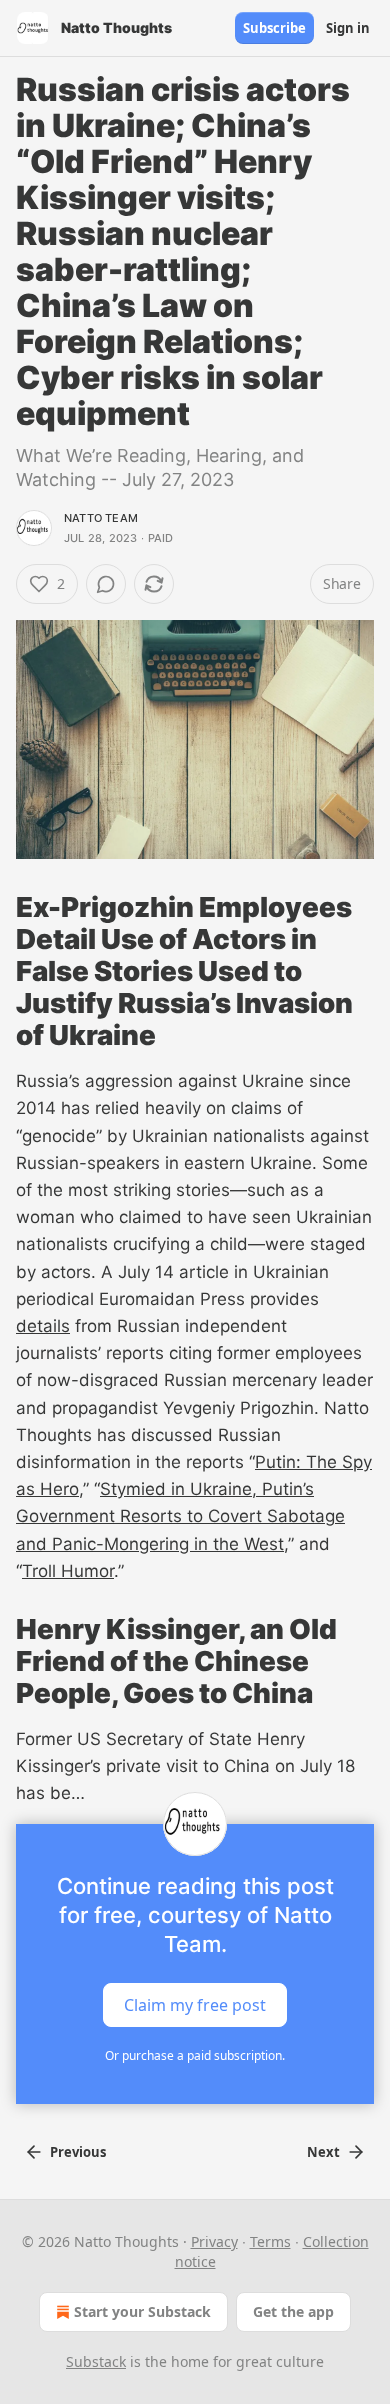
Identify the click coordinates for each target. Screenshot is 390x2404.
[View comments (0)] (106, 584)
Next (323, 2152)
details (43, 1326)
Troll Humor (68, 1571)
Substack (96, 2361)
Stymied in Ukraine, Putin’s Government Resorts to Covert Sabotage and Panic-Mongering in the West (180, 1516)
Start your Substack (142, 2311)
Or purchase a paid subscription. (195, 2055)
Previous (78, 2152)
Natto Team (101, 518)
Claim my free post (195, 2004)
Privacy (214, 2241)
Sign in (348, 28)
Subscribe (274, 28)
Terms (270, 2241)
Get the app (293, 2311)
